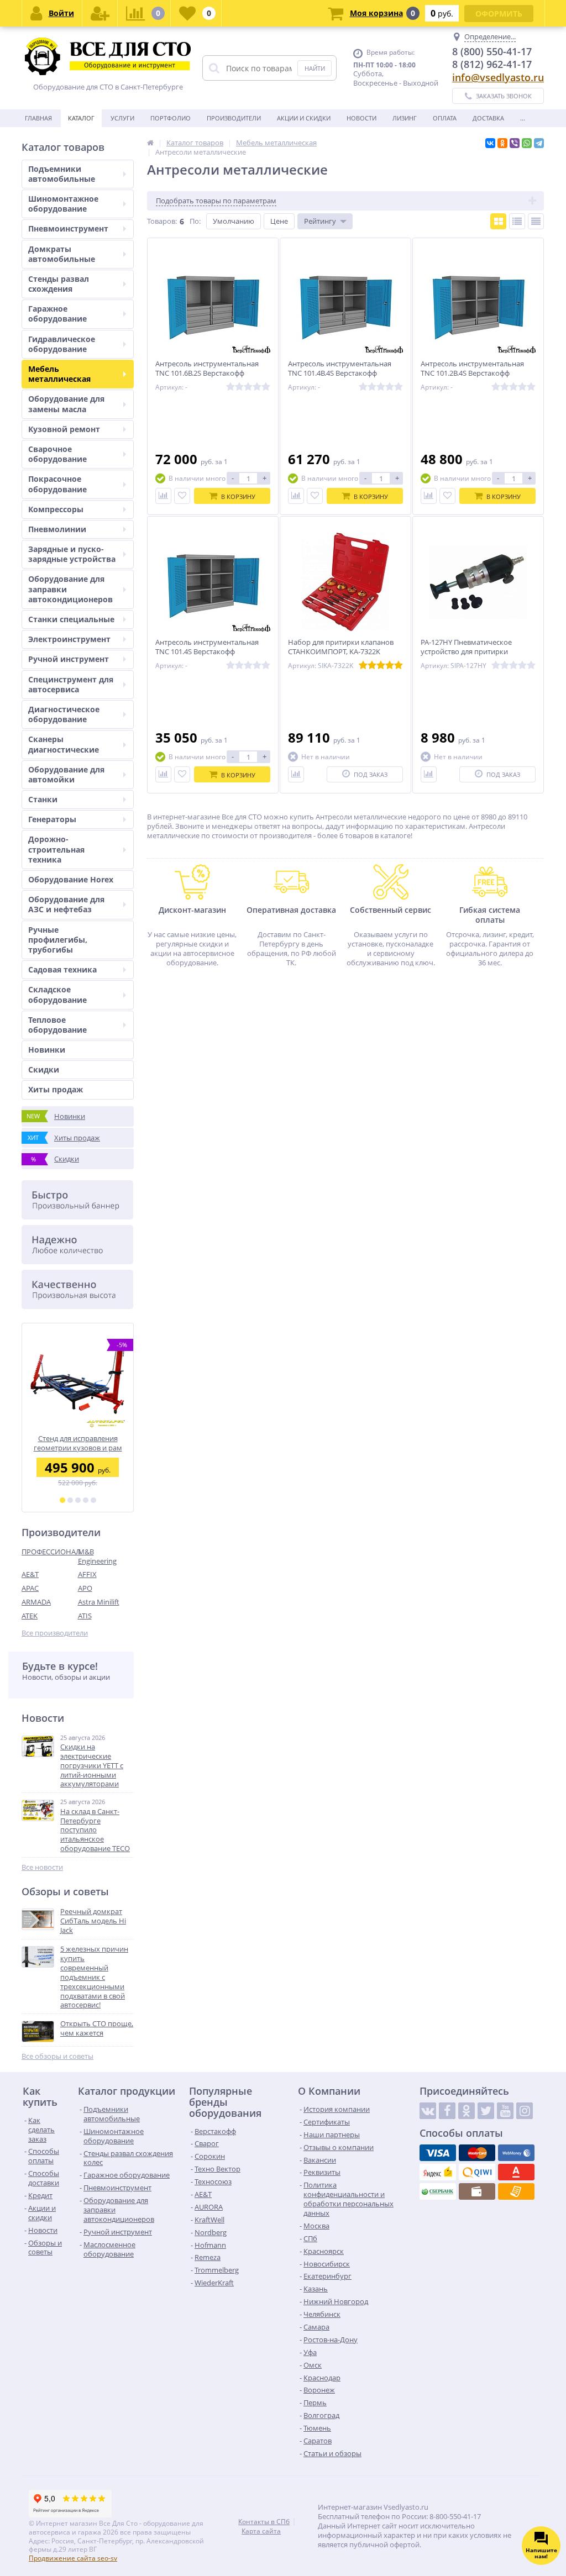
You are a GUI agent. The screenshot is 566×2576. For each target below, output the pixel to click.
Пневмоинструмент (68, 228)
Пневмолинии (57, 529)
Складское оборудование (57, 994)
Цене (279, 221)
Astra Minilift (99, 1602)
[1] (62, 1500)
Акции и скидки (304, 118)
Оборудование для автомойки (66, 774)
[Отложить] (182, 496)
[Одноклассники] (502, 143)
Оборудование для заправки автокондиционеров (70, 589)
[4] (86, 1500)
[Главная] (150, 143)
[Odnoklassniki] (467, 2111)
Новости (361, 118)
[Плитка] (498, 221)
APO (85, 1588)
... (523, 118)
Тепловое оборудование (57, 1025)
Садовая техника (62, 969)
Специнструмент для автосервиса (71, 684)
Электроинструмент (69, 639)
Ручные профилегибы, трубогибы (58, 940)
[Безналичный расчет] (516, 2191)
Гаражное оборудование (57, 314)
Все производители (55, 1633)
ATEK (30, 1616)
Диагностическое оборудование (64, 714)
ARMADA (36, 1602)
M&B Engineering (97, 1556)
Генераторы (52, 819)
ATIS (85, 1616)
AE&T (30, 1574)
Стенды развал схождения (59, 284)
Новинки (47, 1050)
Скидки (44, 1069)
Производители (234, 118)
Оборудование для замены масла (66, 404)
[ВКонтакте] (490, 143)
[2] (70, 1500)
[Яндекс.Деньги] (438, 2172)
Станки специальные (71, 619)
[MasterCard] (477, 2153)
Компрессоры (56, 509)
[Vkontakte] (428, 2111)
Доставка (488, 118)
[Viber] (515, 143)
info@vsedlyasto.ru (498, 77)
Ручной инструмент (69, 659)
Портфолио (171, 118)
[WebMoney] (516, 2153)
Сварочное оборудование (57, 454)
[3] (78, 1500)
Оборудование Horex (71, 879)
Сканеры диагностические (64, 744)
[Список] (517, 221)
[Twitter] (486, 2111)
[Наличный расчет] (477, 2191)
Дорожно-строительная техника (56, 849)
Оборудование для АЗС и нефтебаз (66, 904)
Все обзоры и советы (57, 2056)
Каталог (81, 118)
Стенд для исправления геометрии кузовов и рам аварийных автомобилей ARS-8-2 (78, 1443)
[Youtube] (505, 2111)
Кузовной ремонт (64, 429)
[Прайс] (536, 221)
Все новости (42, 1867)
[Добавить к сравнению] (163, 496)
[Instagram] (525, 2111)
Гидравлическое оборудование (62, 344)
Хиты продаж (56, 1089)
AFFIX (87, 1574)
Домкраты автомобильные (62, 254)
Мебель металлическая (59, 374)
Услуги (122, 118)
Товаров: (162, 221)
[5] (93, 1500)
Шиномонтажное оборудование (63, 204)
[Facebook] (447, 2111)
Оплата (445, 118)
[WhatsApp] (527, 143)
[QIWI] (477, 2172)
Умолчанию (234, 221)
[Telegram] (539, 143)
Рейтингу (320, 221)
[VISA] (438, 2153)
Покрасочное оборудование (57, 484)
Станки (43, 799)
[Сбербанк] (438, 2191)
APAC (30, 1588)
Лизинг (405, 118)
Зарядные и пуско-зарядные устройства (72, 554)
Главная (38, 118)
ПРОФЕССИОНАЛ (50, 1552)
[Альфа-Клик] (516, 2172)
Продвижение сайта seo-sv (73, 2558)
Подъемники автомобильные (62, 174)
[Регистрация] (100, 13)
